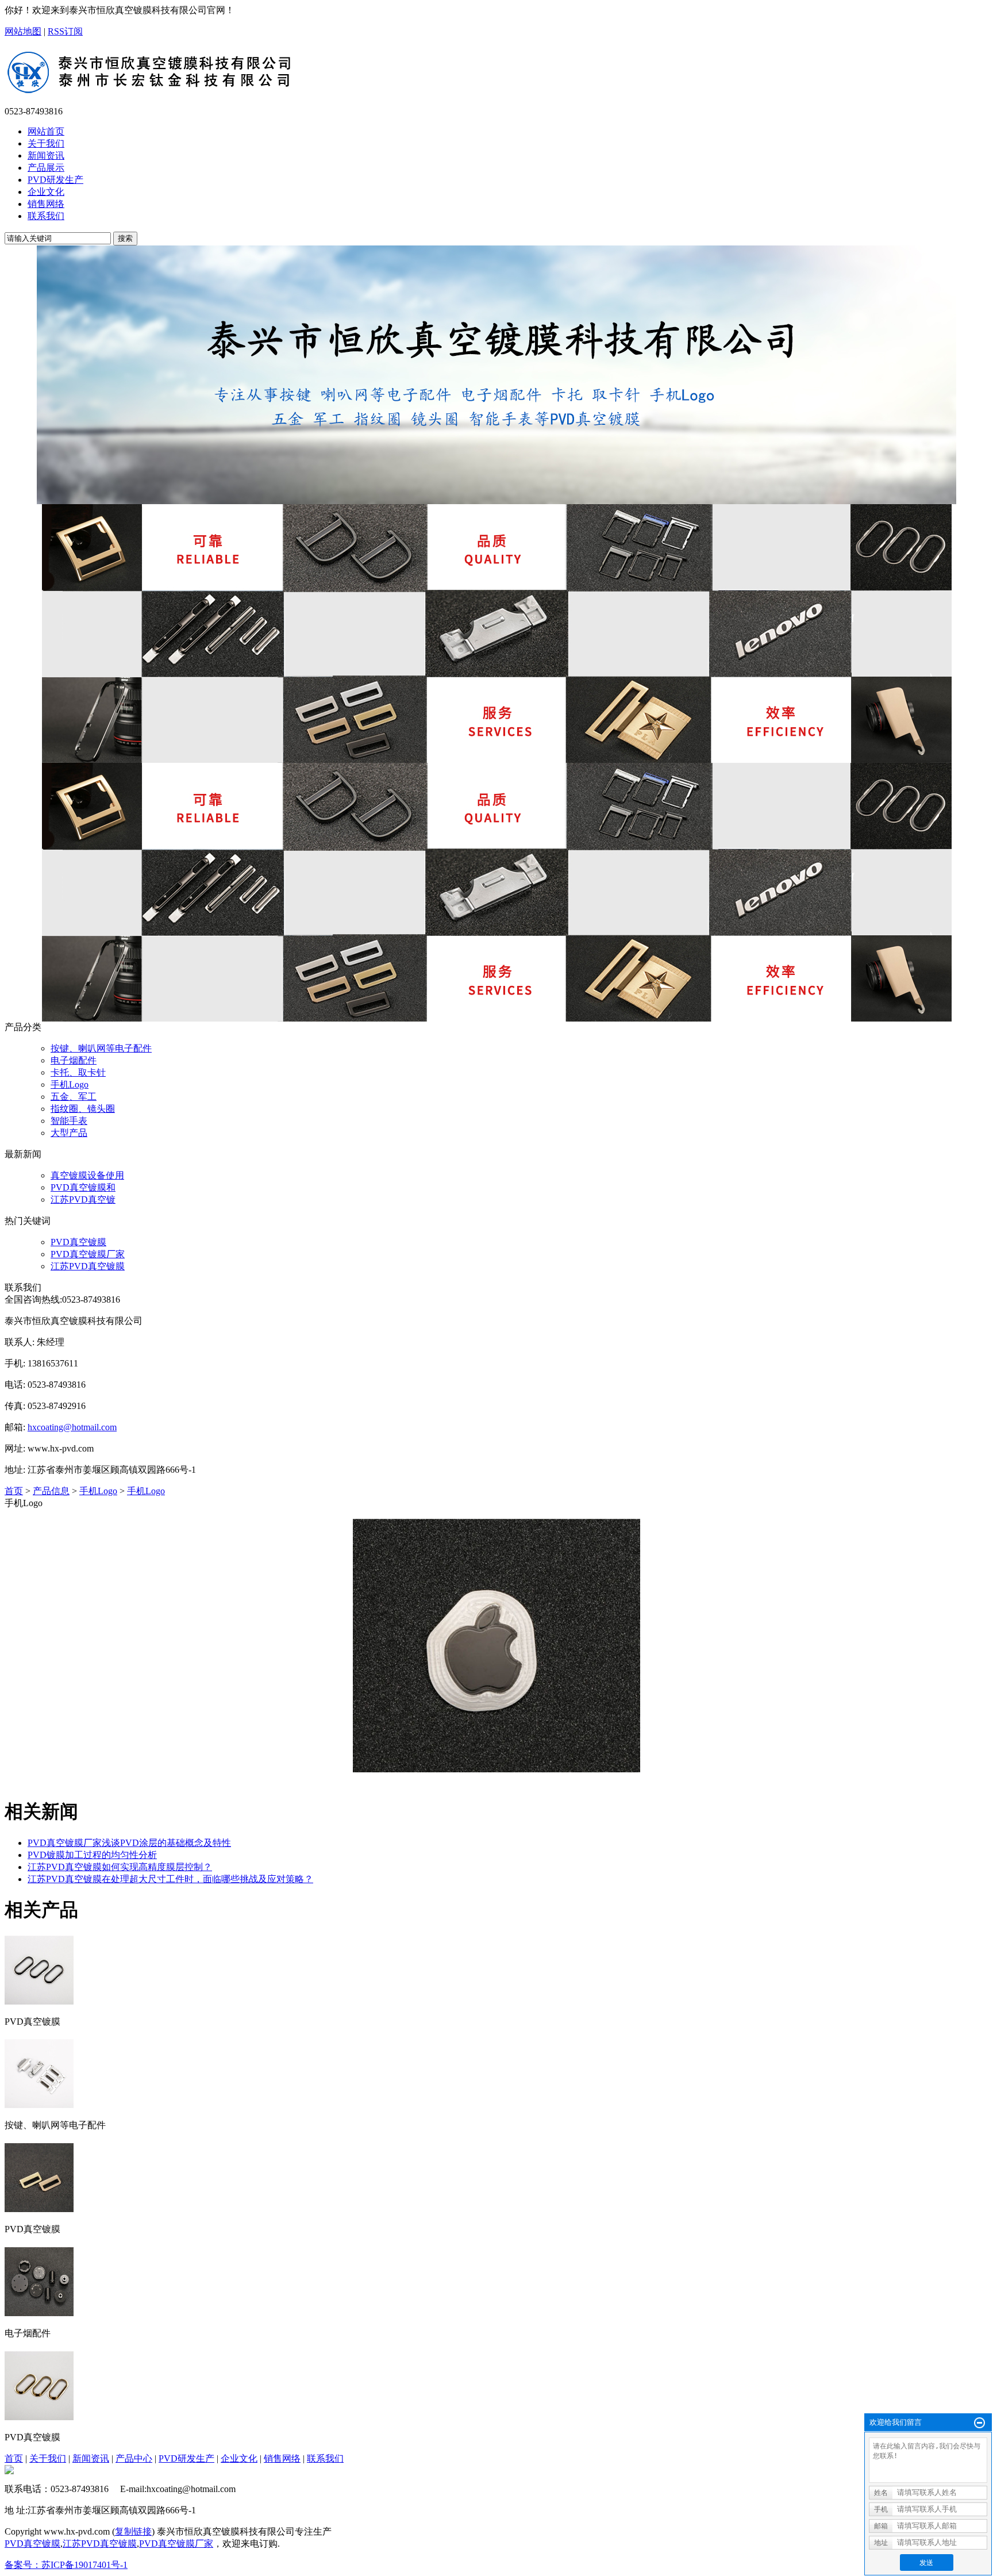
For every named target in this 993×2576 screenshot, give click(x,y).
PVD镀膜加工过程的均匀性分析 (92, 1855)
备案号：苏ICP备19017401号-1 (66, 2565)
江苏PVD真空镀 (83, 1199)
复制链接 (133, 2531)
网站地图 (23, 31)
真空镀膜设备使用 (87, 1175)
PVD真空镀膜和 (83, 1187)
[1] (496, 375)
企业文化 (239, 2458)
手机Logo (70, 1084)
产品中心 (134, 2458)
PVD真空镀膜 (78, 1242)
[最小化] (979, 2423)
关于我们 (48, 2458)
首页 (14, 1491)
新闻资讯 (91, 2458)
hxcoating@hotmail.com (72, 1427)
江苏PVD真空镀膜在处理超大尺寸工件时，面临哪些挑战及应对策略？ (170, 1879)
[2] (496, 634)
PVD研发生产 (186, 2458)
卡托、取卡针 (78, 1072)
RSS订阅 (65, 31)
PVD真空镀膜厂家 (88, 1254)
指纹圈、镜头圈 (83, 1109)
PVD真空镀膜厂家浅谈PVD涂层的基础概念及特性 (129, 1843)
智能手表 (69, 1121)
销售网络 (282, 2458)
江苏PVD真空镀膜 (88, 1266)
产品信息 (51, 1491)
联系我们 (325, 2458)
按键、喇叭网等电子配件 (101, 1048)
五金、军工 (74, 1097)
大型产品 (69, 1133)
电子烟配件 (74, 1060)
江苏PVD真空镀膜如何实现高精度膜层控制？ (120, 1867)
